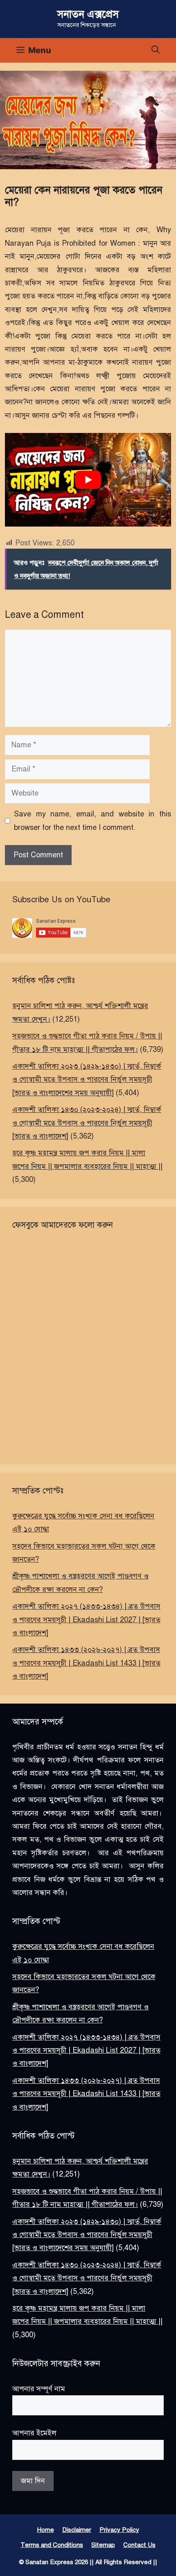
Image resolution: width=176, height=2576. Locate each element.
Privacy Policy (119, 2530)
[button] (156, 50)
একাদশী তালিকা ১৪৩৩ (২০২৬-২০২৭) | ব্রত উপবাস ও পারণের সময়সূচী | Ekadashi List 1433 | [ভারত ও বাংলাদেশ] (86, 1663)
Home (46, 2530)
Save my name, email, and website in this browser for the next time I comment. (93, 821)
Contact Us (139, 2545)
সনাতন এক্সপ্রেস (88, 14)
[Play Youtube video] (88, 480)
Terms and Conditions (52, 2545)
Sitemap (103, 2545)
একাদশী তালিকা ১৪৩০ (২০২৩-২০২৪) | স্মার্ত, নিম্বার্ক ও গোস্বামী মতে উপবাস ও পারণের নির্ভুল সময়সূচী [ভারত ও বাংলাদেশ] (87, 1123)
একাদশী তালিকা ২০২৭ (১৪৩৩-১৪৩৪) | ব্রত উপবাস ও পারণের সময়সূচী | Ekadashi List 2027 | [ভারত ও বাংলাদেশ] (86, 1620)
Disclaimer (77, 2530)
